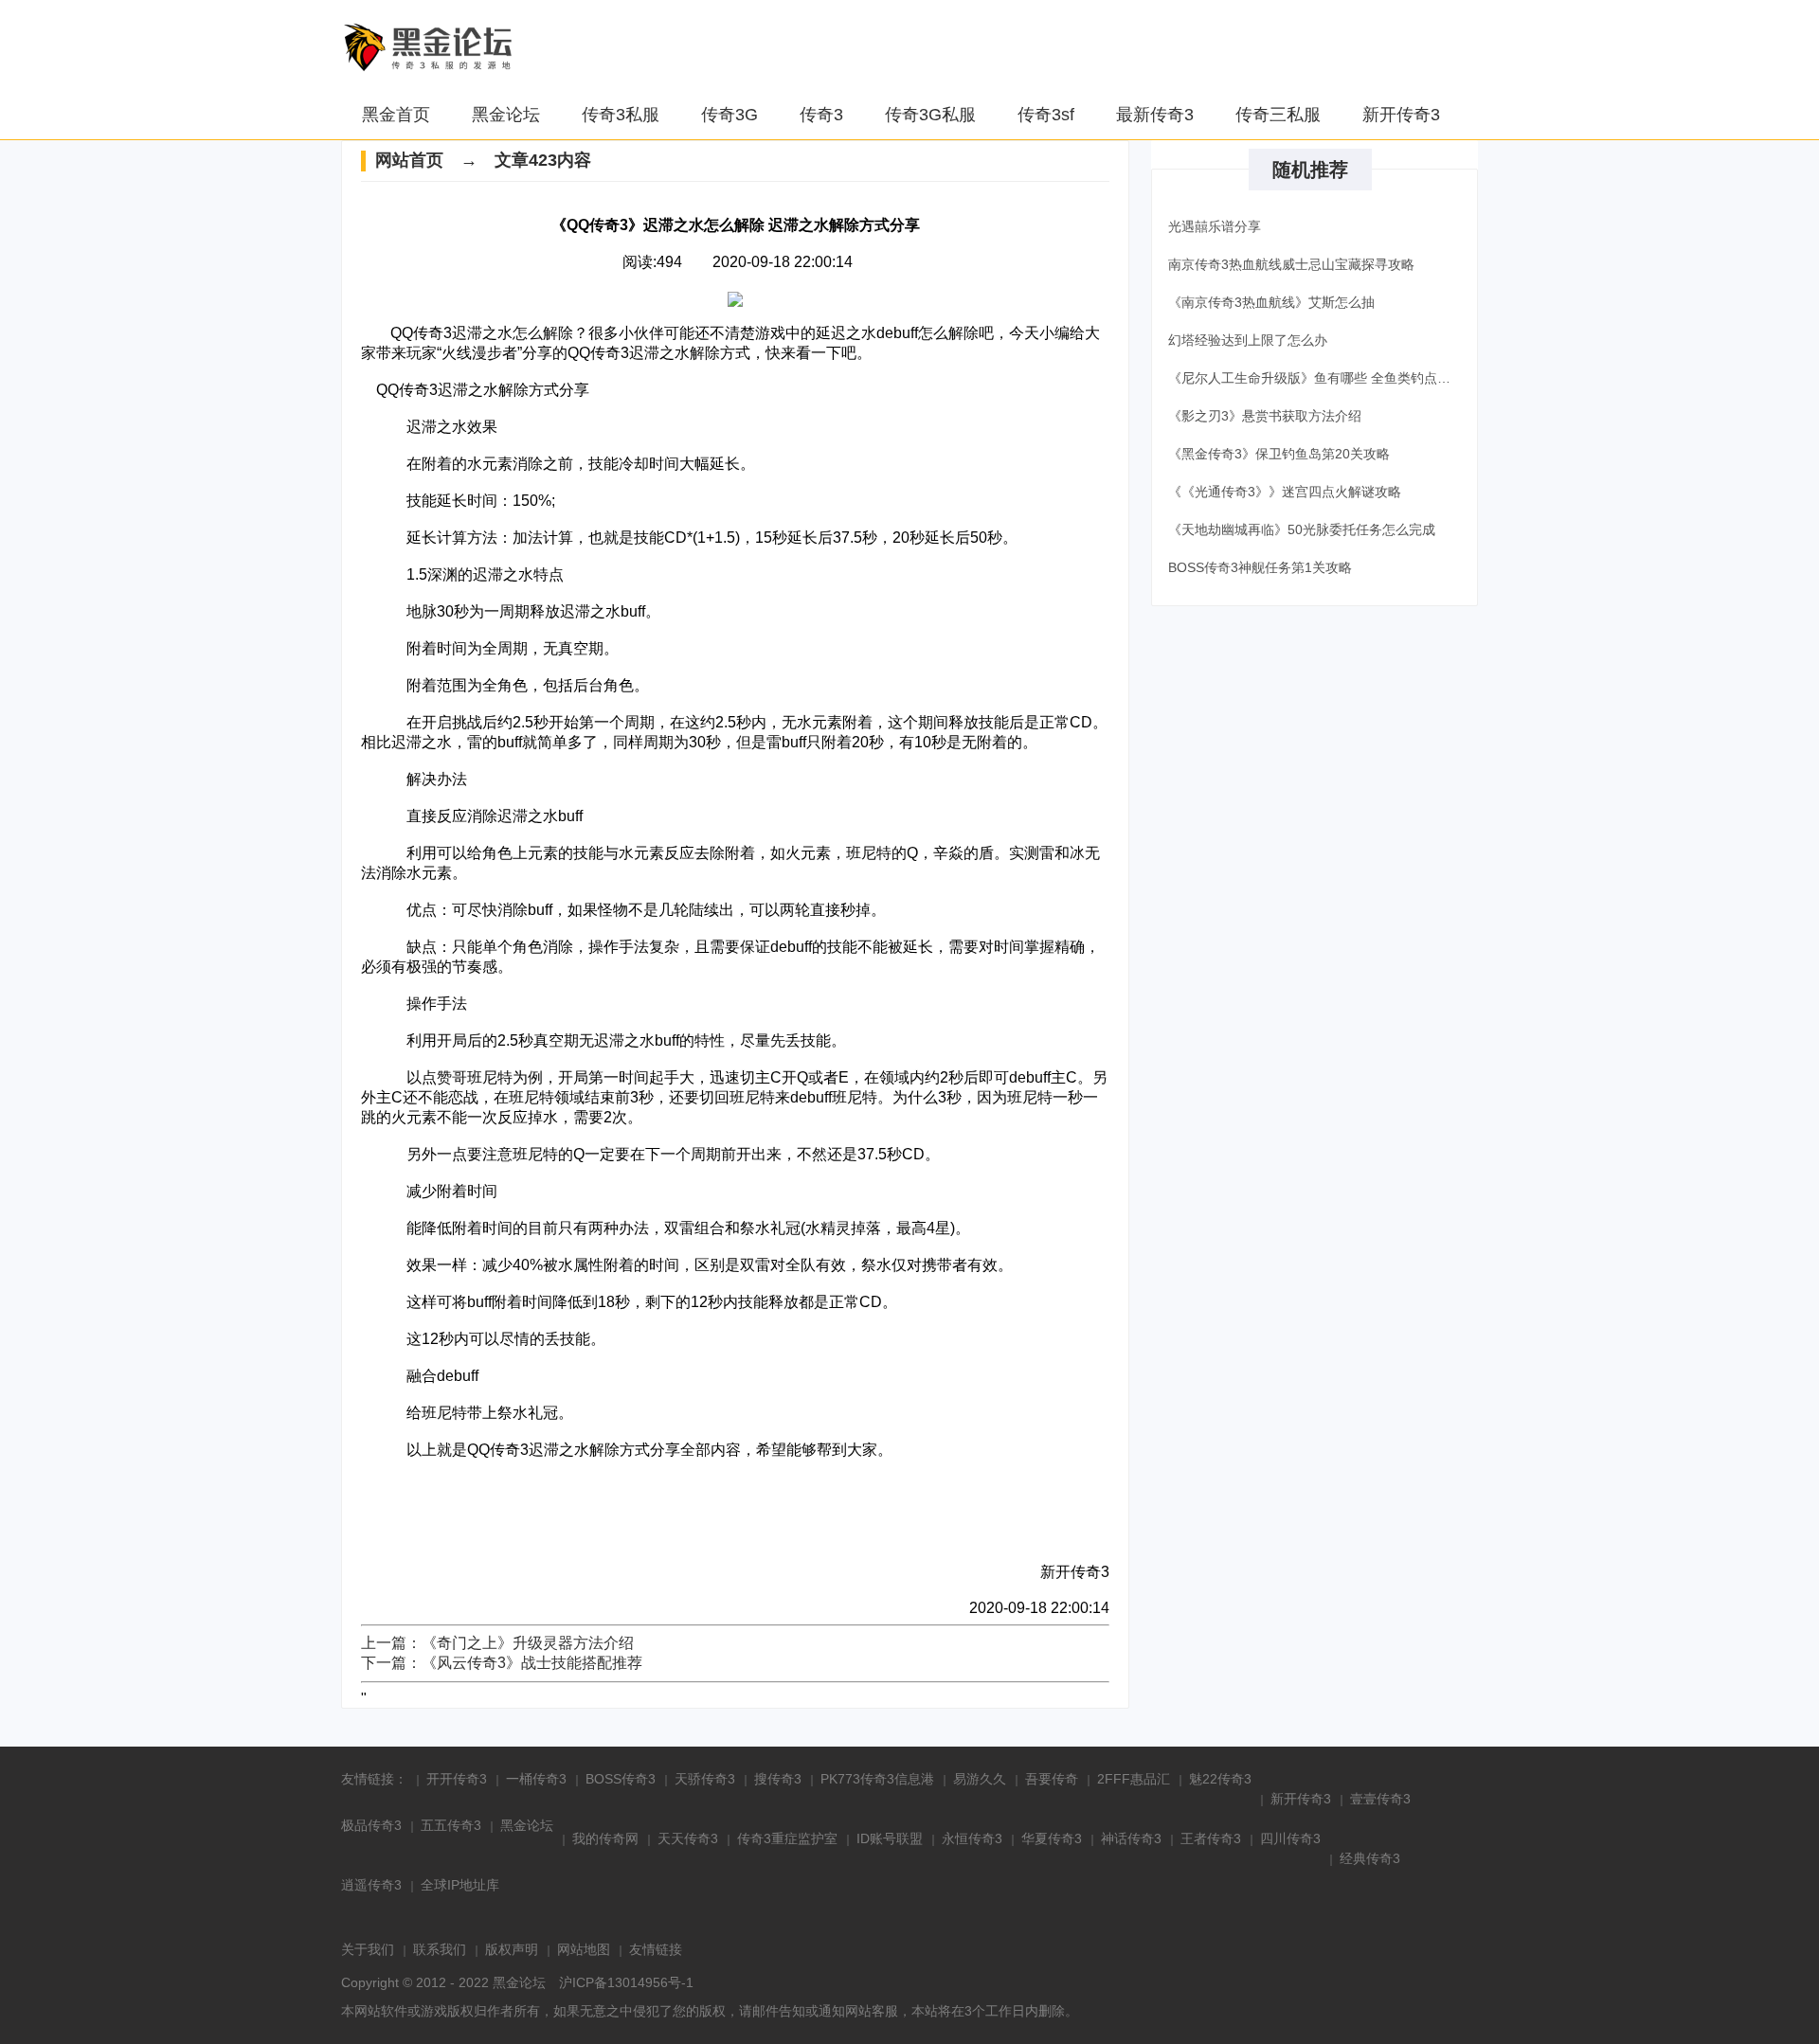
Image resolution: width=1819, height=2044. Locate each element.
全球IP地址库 (460, 1885)
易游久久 (980, 1779)
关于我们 (368, 1949)
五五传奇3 (451, 1825)
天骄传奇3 (705, 1779)
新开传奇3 (1401, 115)
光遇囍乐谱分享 (1215, 226)
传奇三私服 (1278, 115)
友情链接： (374, 1779)
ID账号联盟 (890, 1838)
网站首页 (409, 160)
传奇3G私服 (930, 115)
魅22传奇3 (1220, 1779)
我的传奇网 (605, 1838)
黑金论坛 (506, 115)
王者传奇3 (1211, 1838)
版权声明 (512, 1949)
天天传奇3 (688, 1838)
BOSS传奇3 (621, 1779)
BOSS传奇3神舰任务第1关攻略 (1260, 567)
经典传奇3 (1370, 1858)
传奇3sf (1046, 115)
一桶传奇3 (536, 1779)
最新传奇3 (1155, 115)
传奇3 (821, 115)
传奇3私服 (621, 115)
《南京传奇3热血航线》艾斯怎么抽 (1271, 302)
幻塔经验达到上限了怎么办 (1248, 340)
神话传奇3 (1131, 1838)
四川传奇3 (1290, 1838)
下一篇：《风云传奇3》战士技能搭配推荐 (502, 1663)
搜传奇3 (778, 1779)
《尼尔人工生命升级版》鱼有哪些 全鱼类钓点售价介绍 (1317, 378)
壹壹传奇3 (1380, 1799)
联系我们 (440, 1949)
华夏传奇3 (1052, 1838)
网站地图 (584, 1949)
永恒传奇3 (972, 1838)
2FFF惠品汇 (1134, 1779)
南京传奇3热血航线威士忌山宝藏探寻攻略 (1291, 264)
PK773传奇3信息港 (877, 1779)
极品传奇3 (371, 1825)
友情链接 (656, 1949)
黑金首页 (396, 115)
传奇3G (729, 115)
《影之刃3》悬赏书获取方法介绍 (1265, 416)
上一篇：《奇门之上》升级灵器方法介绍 (497, 1643)
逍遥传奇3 (371, 1885)
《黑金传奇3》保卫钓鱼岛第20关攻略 (1279, 454)
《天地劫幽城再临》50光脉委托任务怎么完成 (1302, 529)
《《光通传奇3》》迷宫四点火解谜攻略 (1285, 492)
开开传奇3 (457, 1779)
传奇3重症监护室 (787, 1838)
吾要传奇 (1052, 1779)
